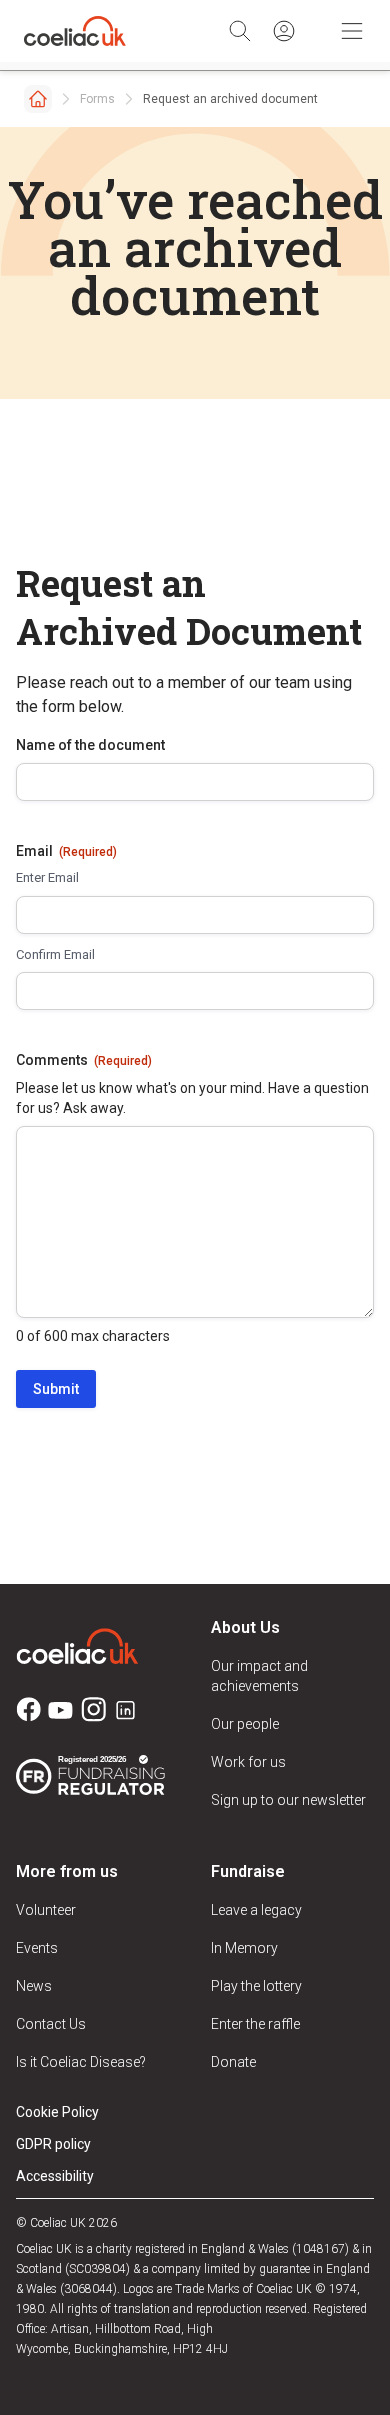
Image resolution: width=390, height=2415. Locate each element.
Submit (56, 1389)
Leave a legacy (256, 1910)
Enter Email (47, 877)
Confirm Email (55, 954)
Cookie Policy (57, 2112)
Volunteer (46, 1910)
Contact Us (51, 2024)
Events (37, 1948)
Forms (97, 99)
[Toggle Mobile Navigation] (352, 31)
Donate (233, 2062)
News (34, 1986)
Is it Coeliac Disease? (81, 2062)
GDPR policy (53, 2144)
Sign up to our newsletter (288, 1800)
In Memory (244, 1948)
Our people (245, 1724)
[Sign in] (284, 31)
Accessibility (55, 2176)
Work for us (248, 1762)
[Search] (240, 31)
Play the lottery (256, 1986)
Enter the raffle (255, 2024)
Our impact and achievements (259, 1676)
